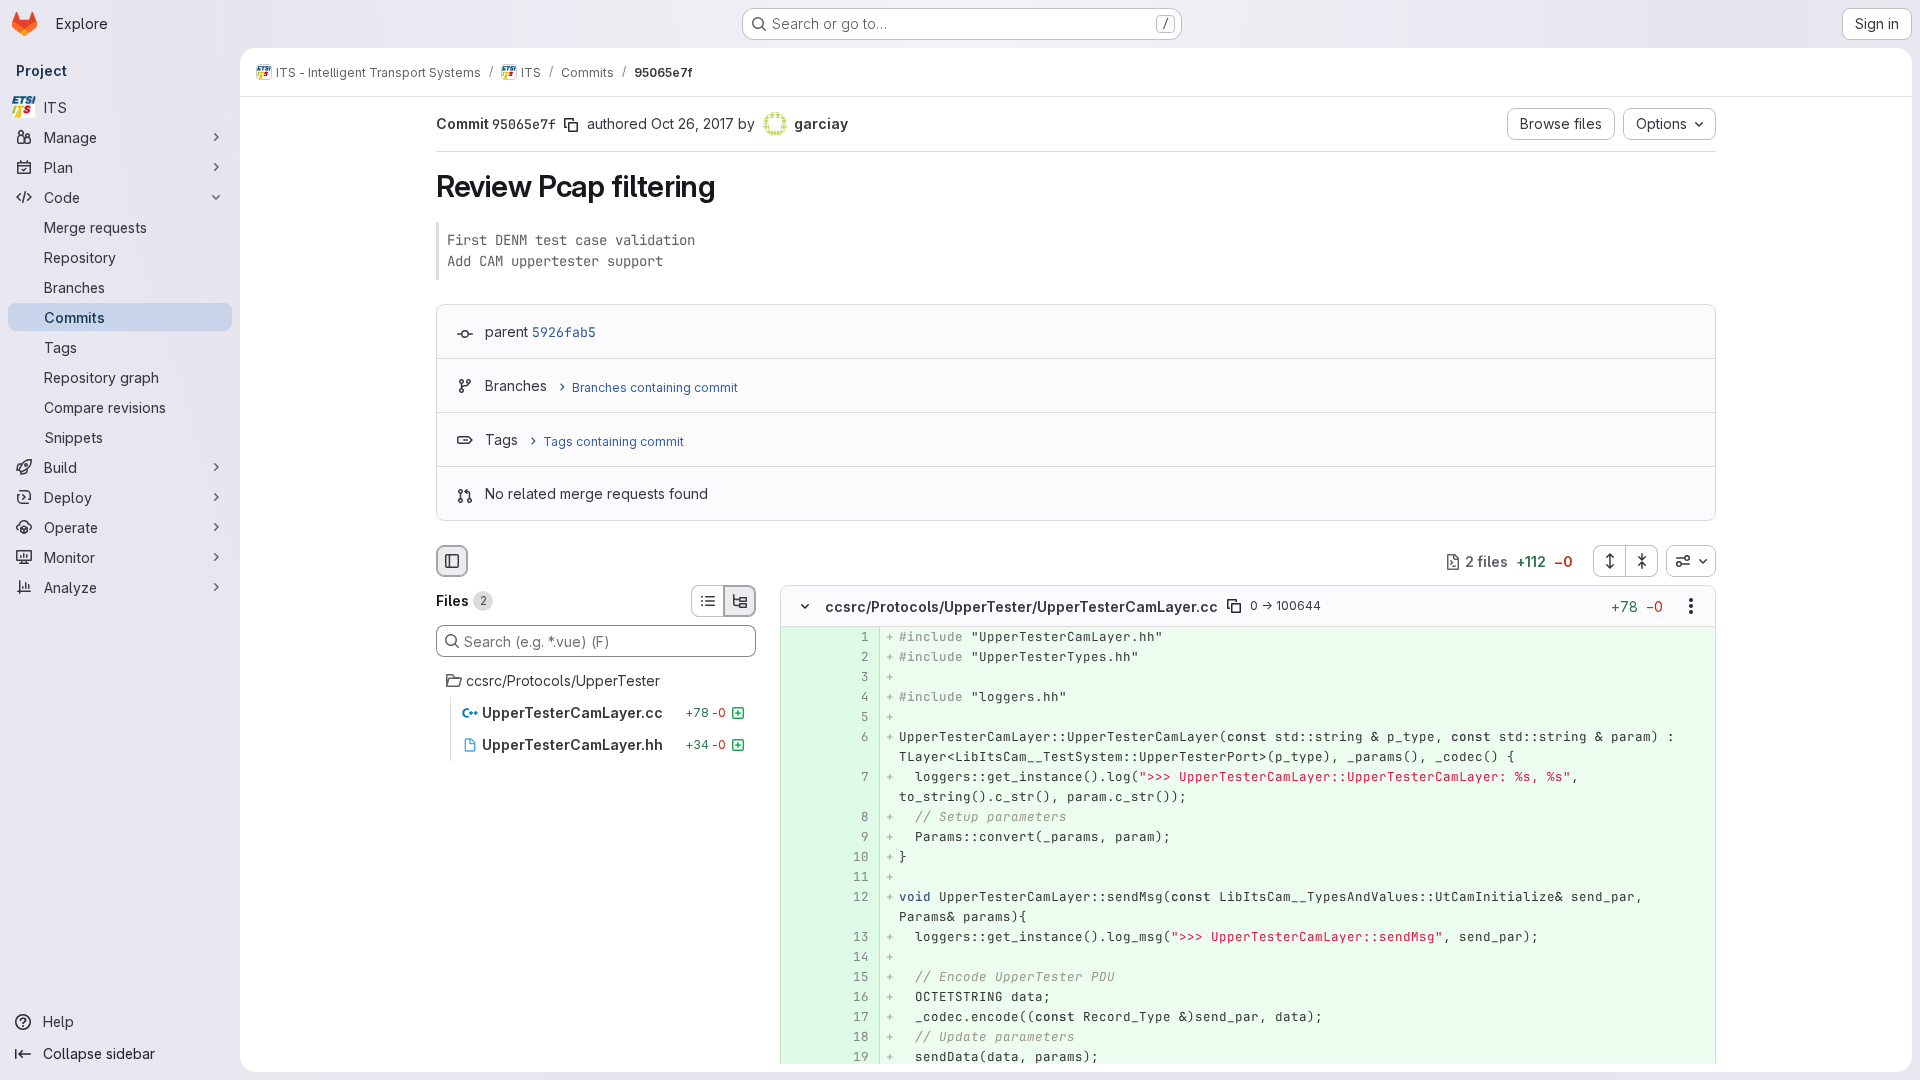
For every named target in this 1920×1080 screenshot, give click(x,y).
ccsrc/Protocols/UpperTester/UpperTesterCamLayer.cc (1021, 606)
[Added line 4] (852, 698)
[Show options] (1691, 607)
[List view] (707, 601)
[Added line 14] (852, 958)
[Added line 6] (852, 738)
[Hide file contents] (805, 607)
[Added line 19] (852, 1058)
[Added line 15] (852, 978)
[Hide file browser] (452, 561)
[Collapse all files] (1642, 561)
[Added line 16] (852, 998)
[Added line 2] (852, 658)
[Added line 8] (852, 818)
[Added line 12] (852, 898)
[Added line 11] (852, 878)
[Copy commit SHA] (571, 125)
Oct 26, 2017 (692, 123)
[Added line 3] (852, 678)
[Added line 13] (852, 938)
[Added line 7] (852, 778)
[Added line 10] (852, 858)
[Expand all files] (1609, 561)
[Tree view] (740, 601)
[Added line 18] (852, 1038)
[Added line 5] (852, 718)
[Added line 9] (852, 838)
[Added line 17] (852, 1018)
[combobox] (1691, 561)
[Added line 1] (852, 638)
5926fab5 (564, 332)
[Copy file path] (1234, 607)
